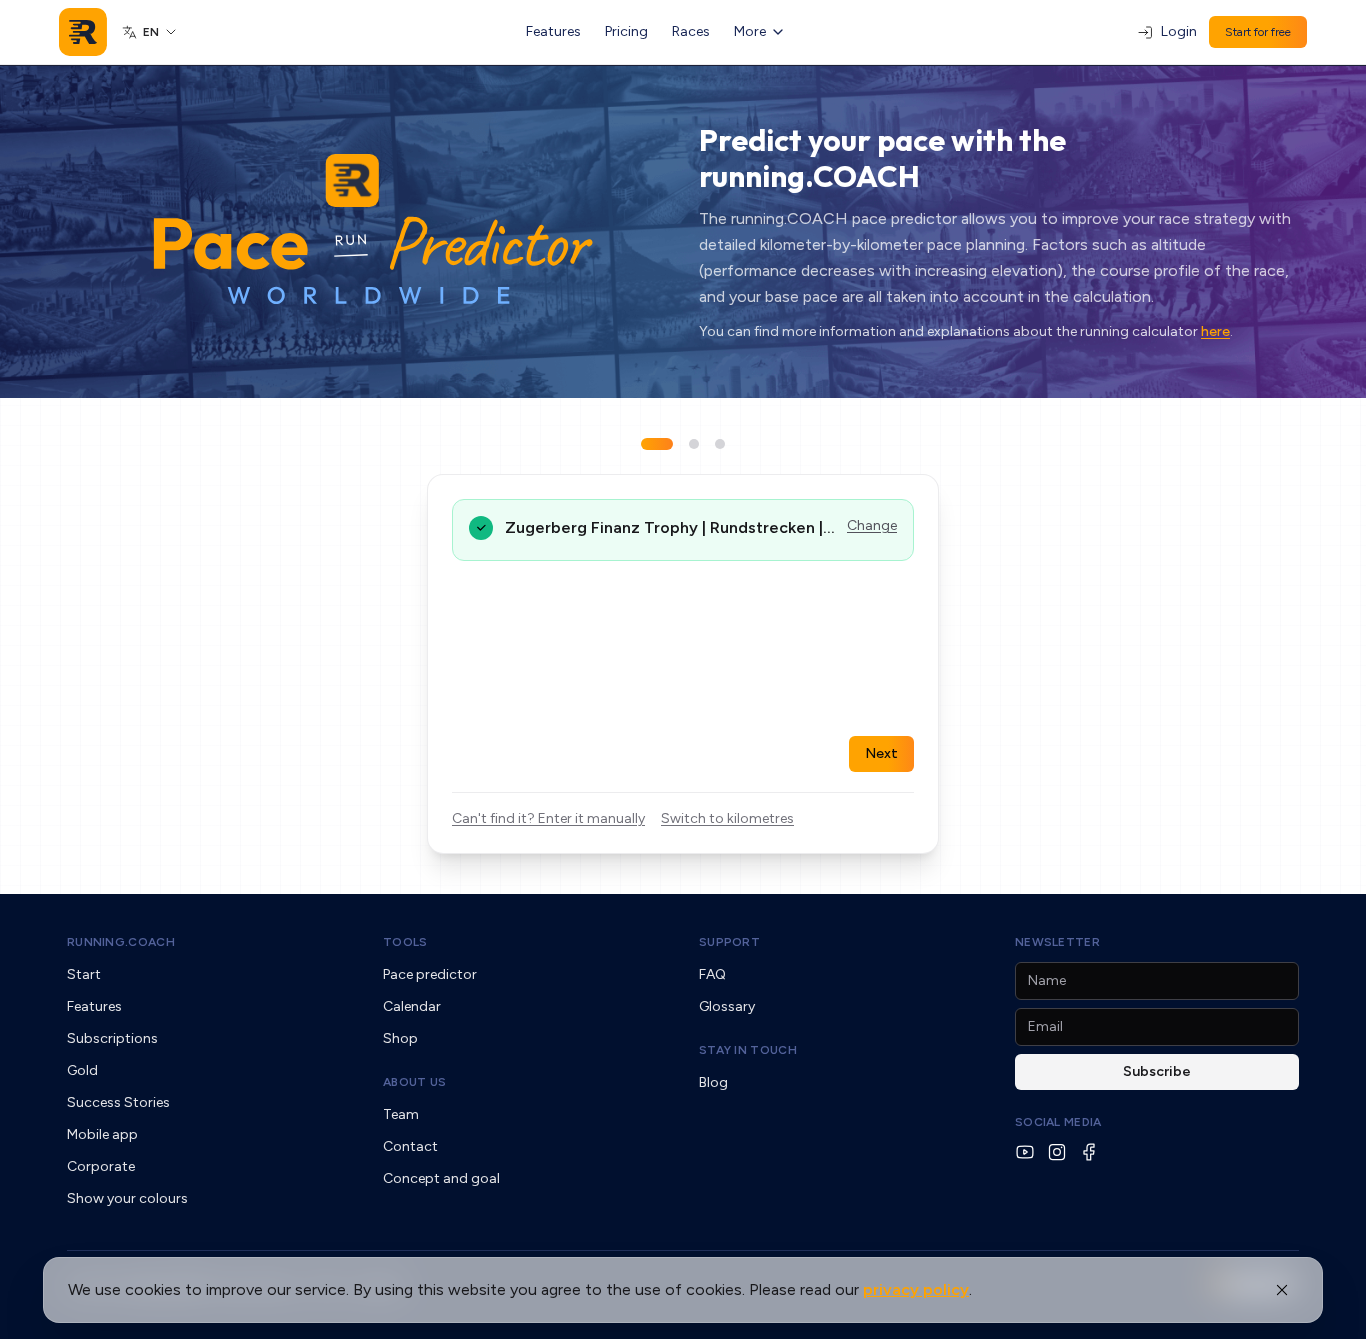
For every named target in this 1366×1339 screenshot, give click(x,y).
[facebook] (1089, 1152)
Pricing (626, 31)
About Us (414, 1082)
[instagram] (1057, 1152)
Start (84, 974)
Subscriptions (112, 1038)
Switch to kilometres (727, 818)
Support (729, 942)
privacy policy (916, 1289)
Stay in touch (748, 1050)
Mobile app (102, 1134)
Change (872, 525)
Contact (410, 1146)
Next (881, 753)
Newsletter (1057, 942)
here (1215, 331)
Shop (400, 1038)
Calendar (412, 1006)
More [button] (750, 31)
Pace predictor (430, 974)
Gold (82, 1070)
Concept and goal (441, 1178)
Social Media (1058, 1122)
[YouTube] (1025, 1152)
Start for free (1258, 32)
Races (691, 31)
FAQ (712, 974)
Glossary (727, 1006)
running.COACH (121, 942)
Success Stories (118, 1102)
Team (401, 1114)
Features (553, 31)
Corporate (101, 1166)
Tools (405, 942)
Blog (713, 1082)
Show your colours (127, 1198)
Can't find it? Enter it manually (548, 818)
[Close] (1282, 1290)
